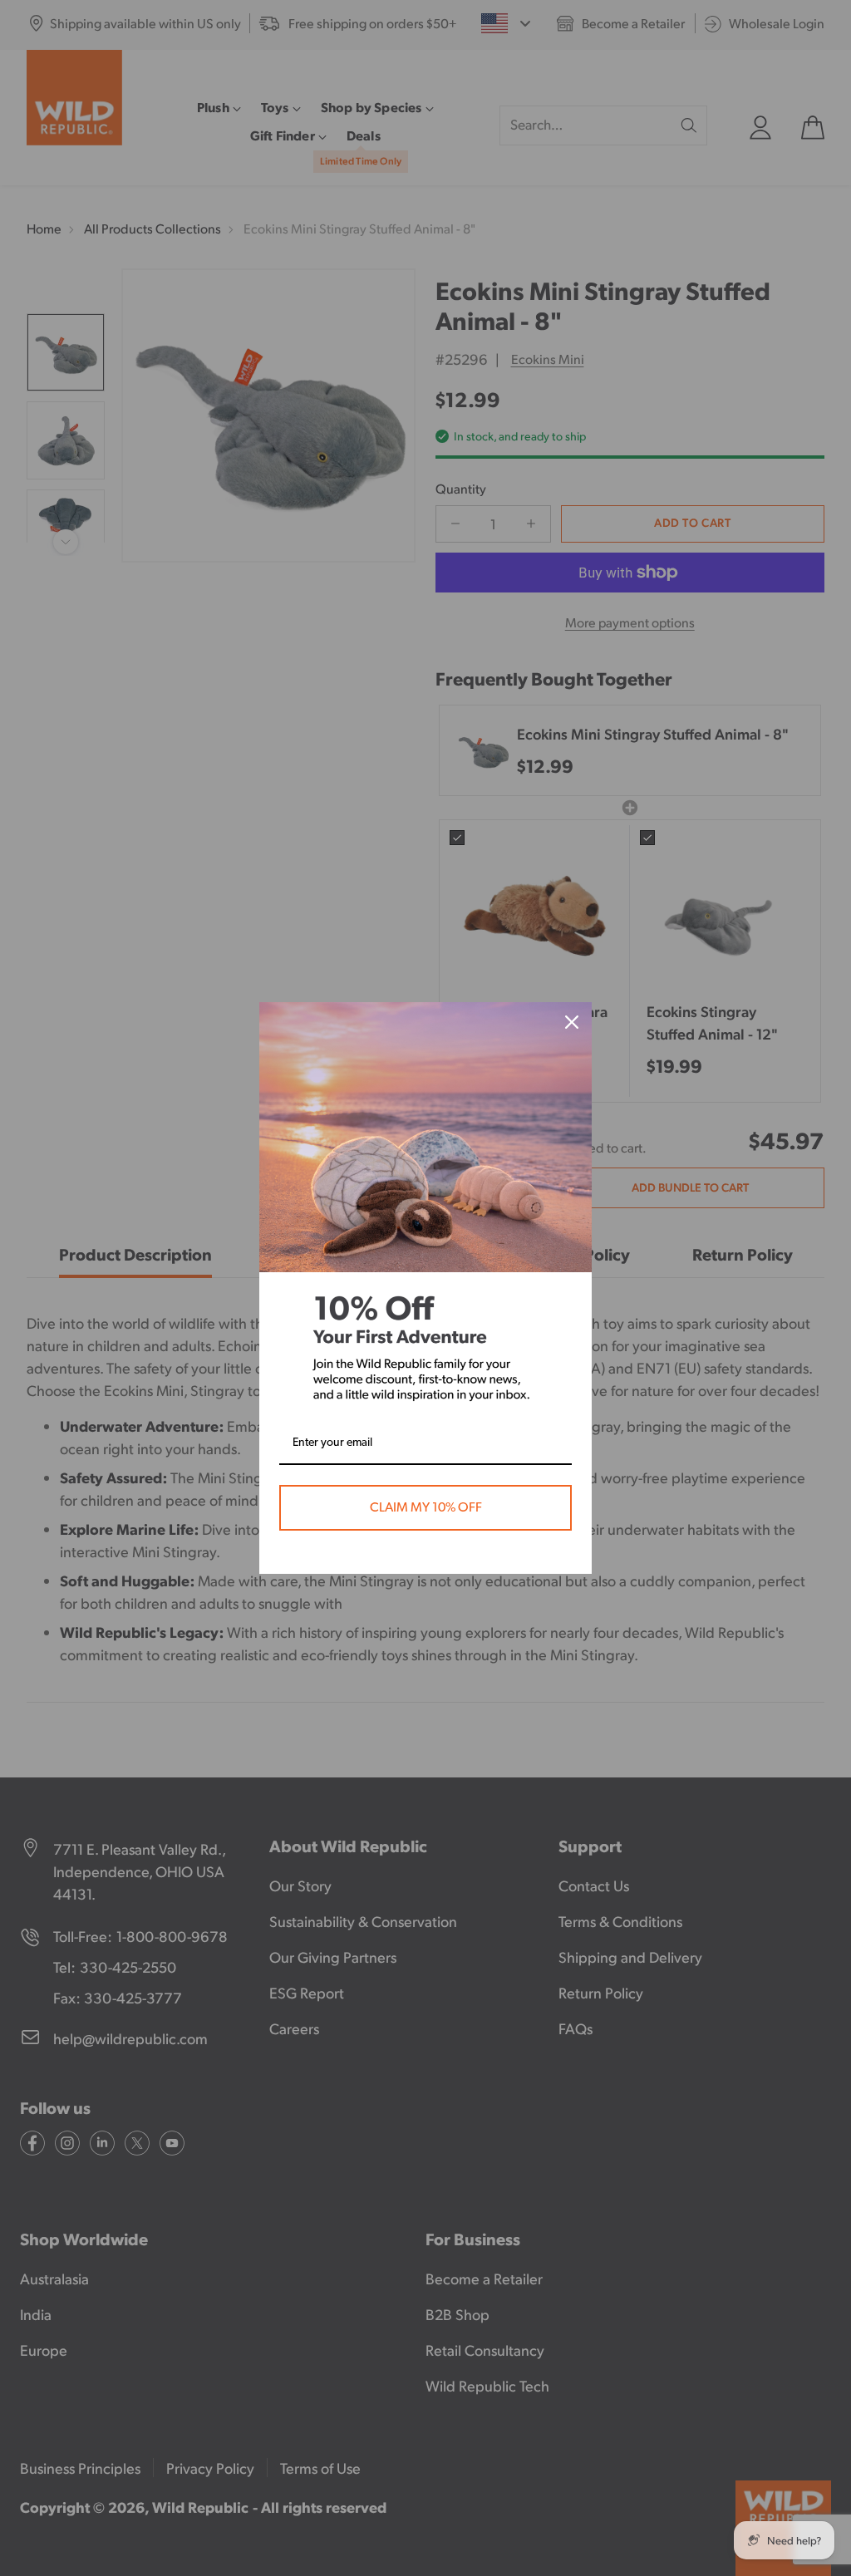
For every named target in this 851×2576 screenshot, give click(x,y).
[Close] (572, 1022)
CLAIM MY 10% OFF (426, 1507)
